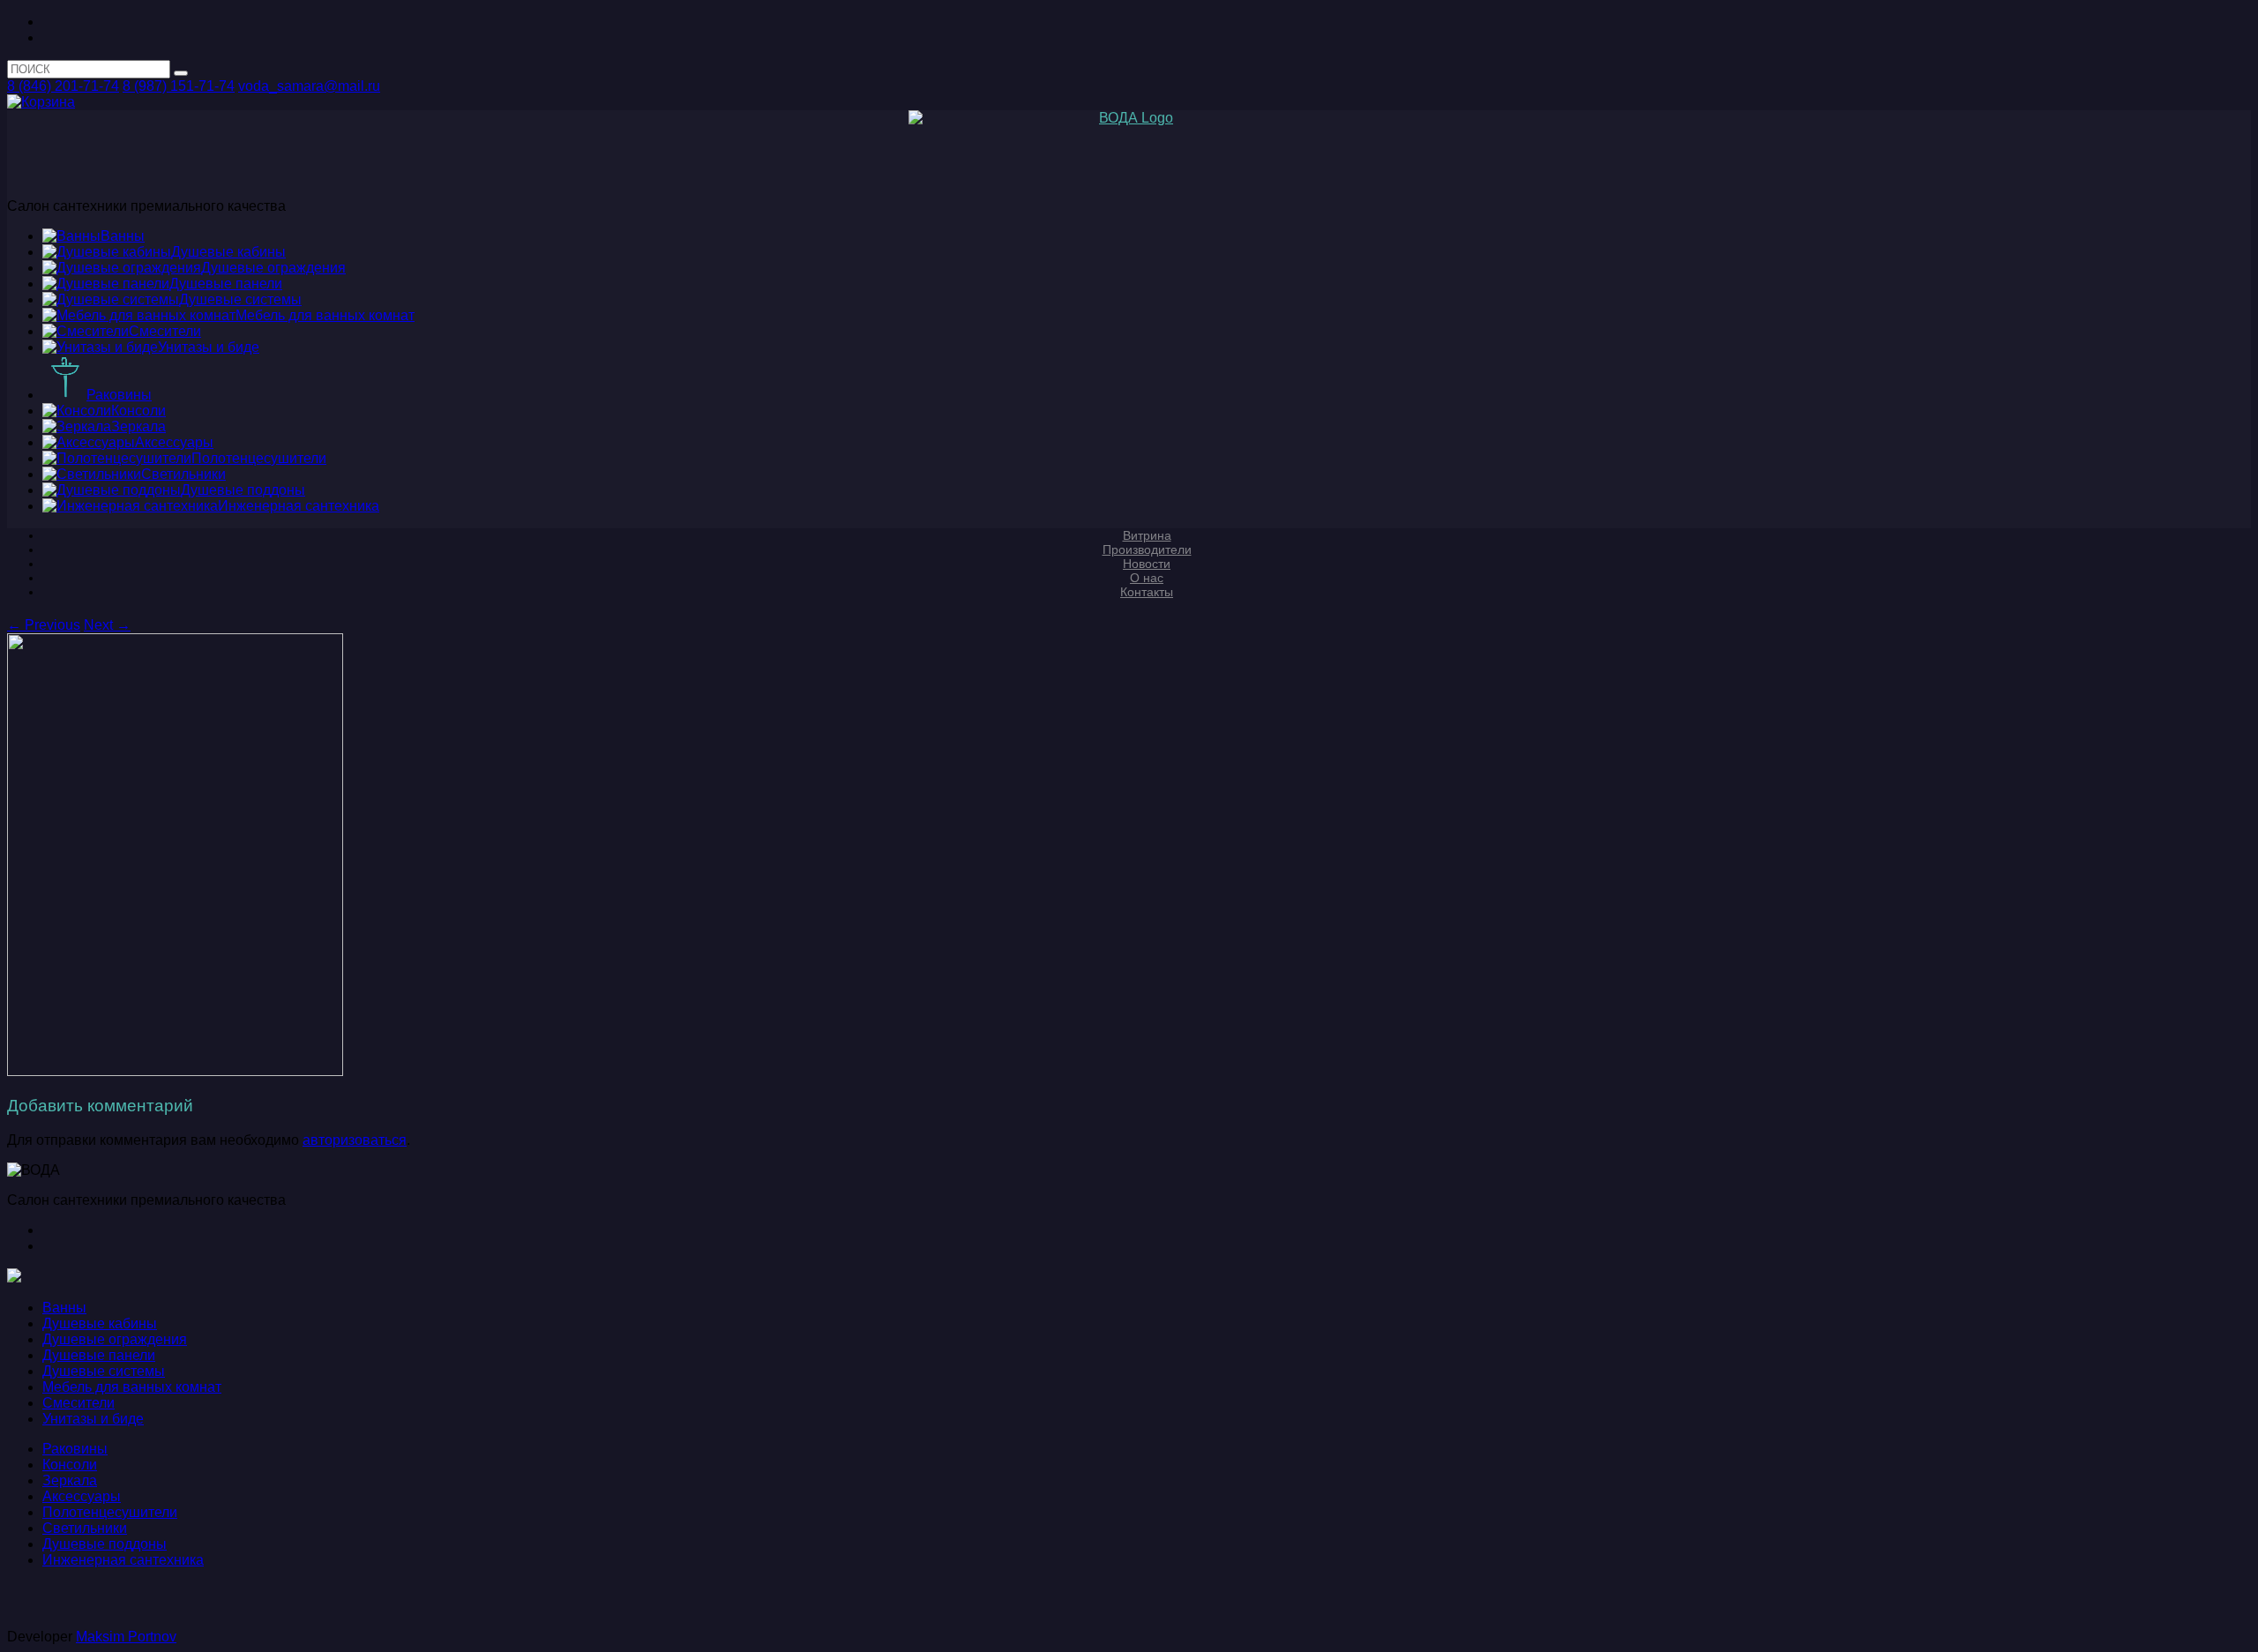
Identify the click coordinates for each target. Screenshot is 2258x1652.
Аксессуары (82, 1496)
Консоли (70, 1465)
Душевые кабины (100, 1323)
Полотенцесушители (110, 1512)
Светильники (85, 1528)
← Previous (44, 625)
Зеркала (70, 1480)
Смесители (79, 1403)
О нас (1147, 578)
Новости (1147, 564)
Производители (1147, 549)
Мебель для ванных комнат (132, 1387)
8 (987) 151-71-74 (179, 86)
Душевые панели (99, 1355)
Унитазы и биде (93, 1419)
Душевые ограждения (115, 1339)
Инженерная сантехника (123, 1560)
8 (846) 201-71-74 (63, 86)
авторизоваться (355, 1140)
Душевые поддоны (105, 1544)
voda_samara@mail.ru (309, 86)
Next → (107, 625)
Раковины (75, 1449)
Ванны (64, 1308)
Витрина (1147, 535)
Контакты (1147, 592)
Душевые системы (104, 1371)
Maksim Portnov (126, 1637)
